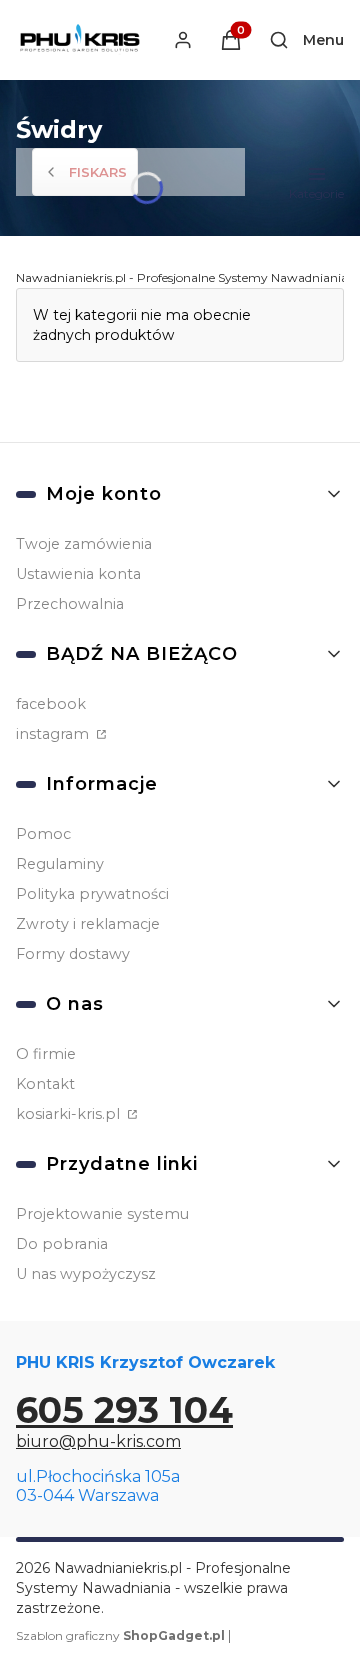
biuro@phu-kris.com (98, 1441)
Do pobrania (62, 1244)
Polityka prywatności (92, 894)
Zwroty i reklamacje (88, 924)
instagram (54, 734)
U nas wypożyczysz (86, 1274)
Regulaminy (60, 864)
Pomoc (43, 834)
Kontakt (45, 1084)
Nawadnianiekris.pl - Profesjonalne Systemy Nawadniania (182, 277)
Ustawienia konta (78, 574)
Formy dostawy (73, 954)
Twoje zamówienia (84, 544)
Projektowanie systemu (102, 1214)
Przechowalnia (70, 604)
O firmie (46, 1054)
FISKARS (98, 172)
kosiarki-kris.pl (70, 1114)
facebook (51, 704)
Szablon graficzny (120, 1635)
